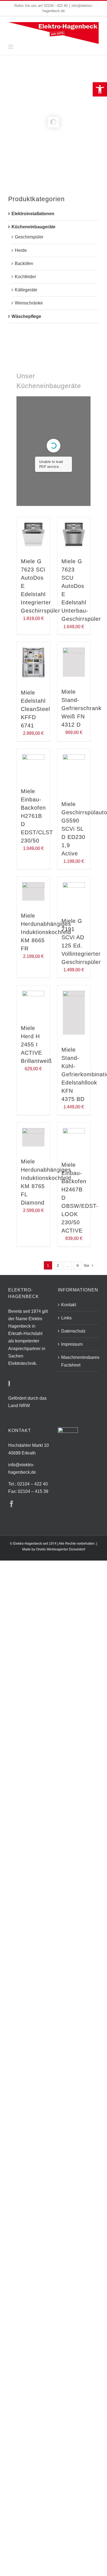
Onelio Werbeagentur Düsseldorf (60, 1549)
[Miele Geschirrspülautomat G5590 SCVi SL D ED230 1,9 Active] (74, 772)
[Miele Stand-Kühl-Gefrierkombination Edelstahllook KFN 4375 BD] (74, 1013)
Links (66, 1318)
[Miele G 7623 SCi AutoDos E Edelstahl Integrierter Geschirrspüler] (33, 534)
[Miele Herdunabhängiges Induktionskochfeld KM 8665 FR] (33, 892)
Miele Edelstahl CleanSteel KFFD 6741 (35, 709)
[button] (100, 89)
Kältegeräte (26, 290)
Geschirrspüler (29, 237)
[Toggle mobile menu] (11, 47)
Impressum (72, 1344)
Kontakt (69, 1305)
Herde (21, 250)
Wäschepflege (26, 316)
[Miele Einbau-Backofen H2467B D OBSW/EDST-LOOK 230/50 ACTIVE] (74, 1139)
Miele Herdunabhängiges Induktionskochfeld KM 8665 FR (46, 932)
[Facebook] (12, 1504)
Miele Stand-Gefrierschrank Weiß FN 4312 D (81, 708)
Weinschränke (29, 303)
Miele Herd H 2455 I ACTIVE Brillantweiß (36, 1044)
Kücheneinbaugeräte (33, 227)
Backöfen (24, 264)
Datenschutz (73, 1331)
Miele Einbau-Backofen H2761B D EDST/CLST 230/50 (37, 816)
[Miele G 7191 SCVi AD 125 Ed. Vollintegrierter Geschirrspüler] (74, 894)
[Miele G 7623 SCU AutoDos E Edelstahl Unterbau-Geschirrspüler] (74, 534)
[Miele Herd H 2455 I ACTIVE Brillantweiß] (33, 1002)
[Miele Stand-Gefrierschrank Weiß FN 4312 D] (74, 662)
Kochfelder (25, 277)
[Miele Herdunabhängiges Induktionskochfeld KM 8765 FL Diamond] (33, 1137)
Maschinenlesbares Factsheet (79, 1361)
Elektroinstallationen (33, 214)
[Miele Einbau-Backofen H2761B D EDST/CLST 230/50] (33, 765)
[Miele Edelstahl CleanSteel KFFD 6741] (33, 663)
